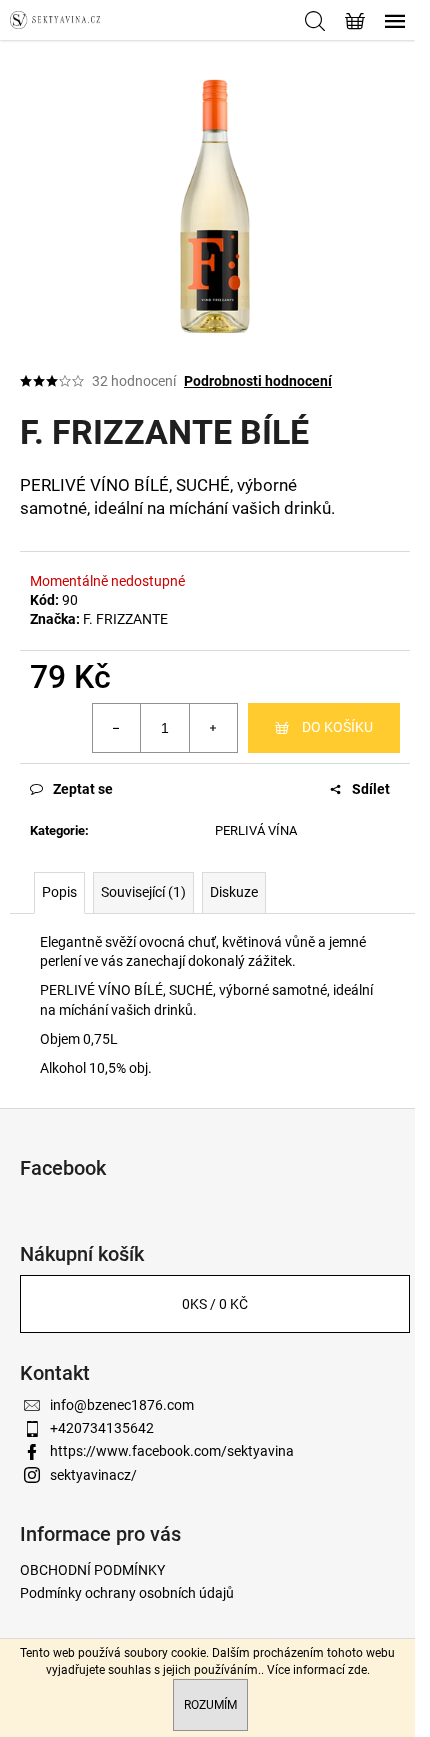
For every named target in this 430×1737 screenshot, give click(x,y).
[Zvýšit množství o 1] (213, 728)
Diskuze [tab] (234, 892)
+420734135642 (102, 1428)
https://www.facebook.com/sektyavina (172, 1451)
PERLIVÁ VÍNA (256, 830)
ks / (215, 1304)
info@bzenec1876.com (122, 1405)
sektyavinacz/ (93, 1475)
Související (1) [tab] (143, 892)
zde (357, 1670)
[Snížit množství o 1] (117, 728)
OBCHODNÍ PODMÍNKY (92, 1570)
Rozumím (210, 1705)
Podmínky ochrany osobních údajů (127, 1593)
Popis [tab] (59, 892)
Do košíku (337, 727)
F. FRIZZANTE (125, 619)
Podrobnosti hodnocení (258, 381)
